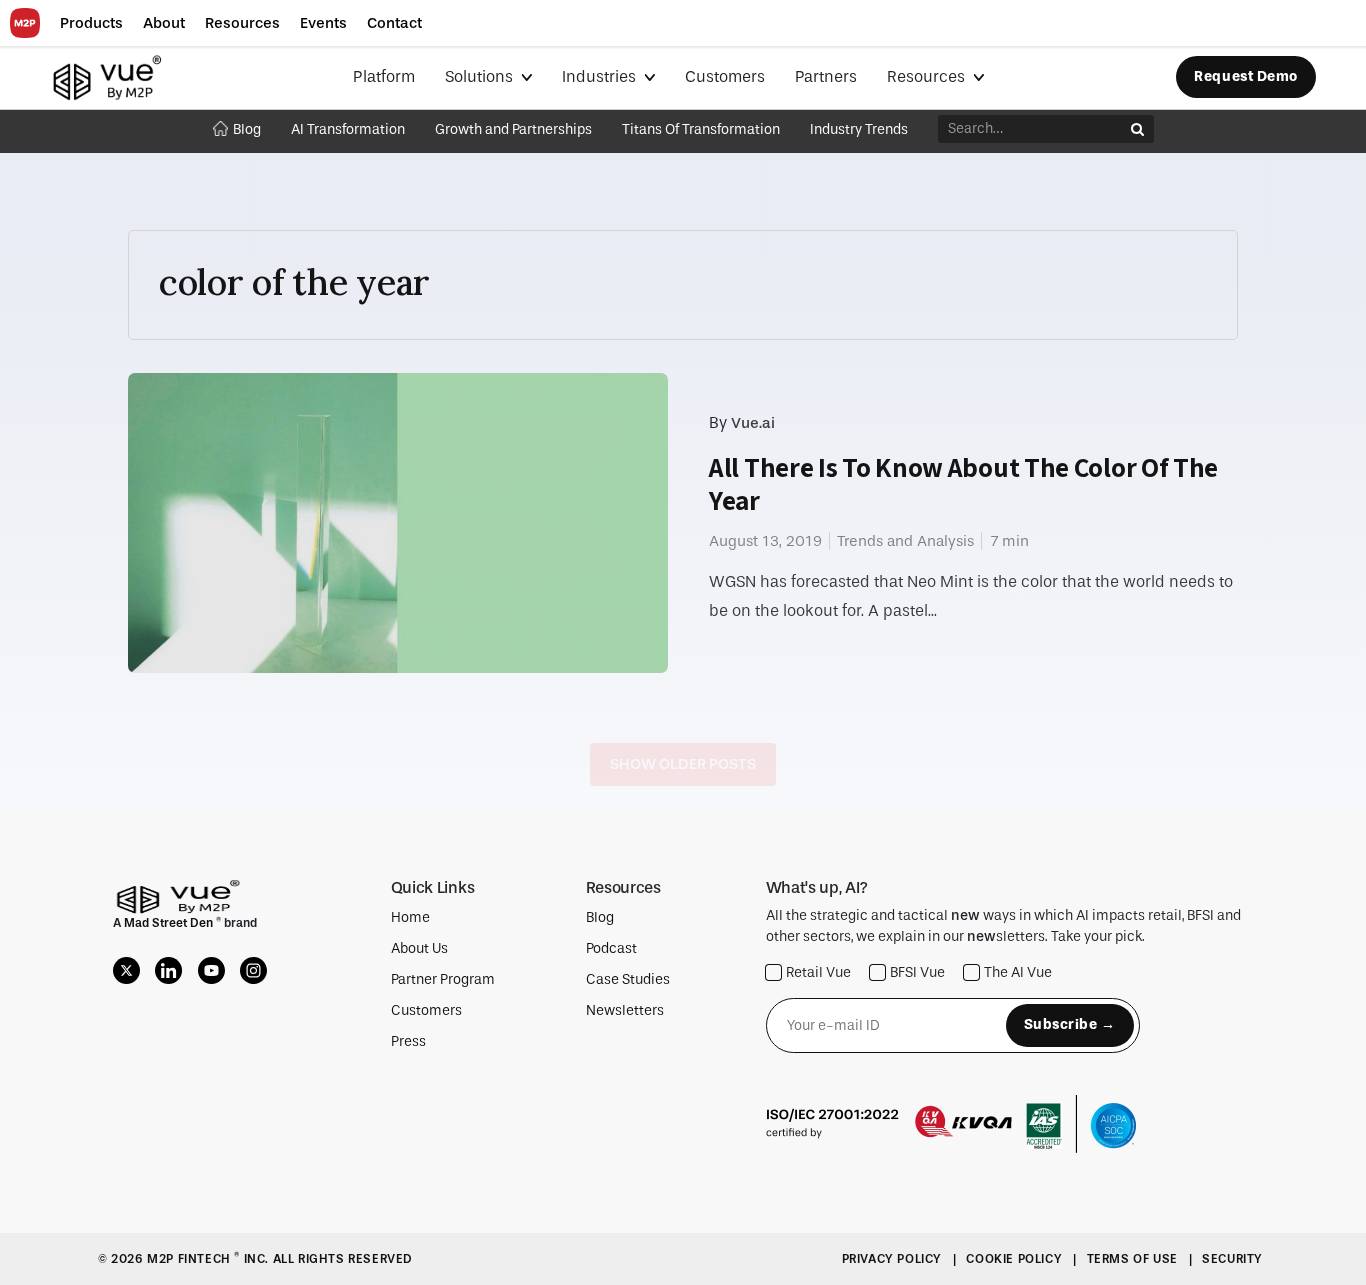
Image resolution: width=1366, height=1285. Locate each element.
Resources (928, 76)
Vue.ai (753, 423)
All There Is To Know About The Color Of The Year (963, 483)
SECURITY (1232, 1259)
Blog (247, 129)
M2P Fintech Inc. (209, 1259)
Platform (384, 76)
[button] (91, 23)
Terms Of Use (1134, 1259)
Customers (725, 76)
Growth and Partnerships (513, 129)
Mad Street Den (170, 923)
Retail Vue (818, 972)
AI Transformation (348, 129)
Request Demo (1246, 76)
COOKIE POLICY (1015, 1259)
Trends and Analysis (905, 541)
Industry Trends (859, 129)
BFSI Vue (917, 972)
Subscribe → (1070, 1024)
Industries (601, 76)
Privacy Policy (894, 1259)
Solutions (481, 76)
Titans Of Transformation (701, 129)
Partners (826, 76)
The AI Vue (1018, 972)
